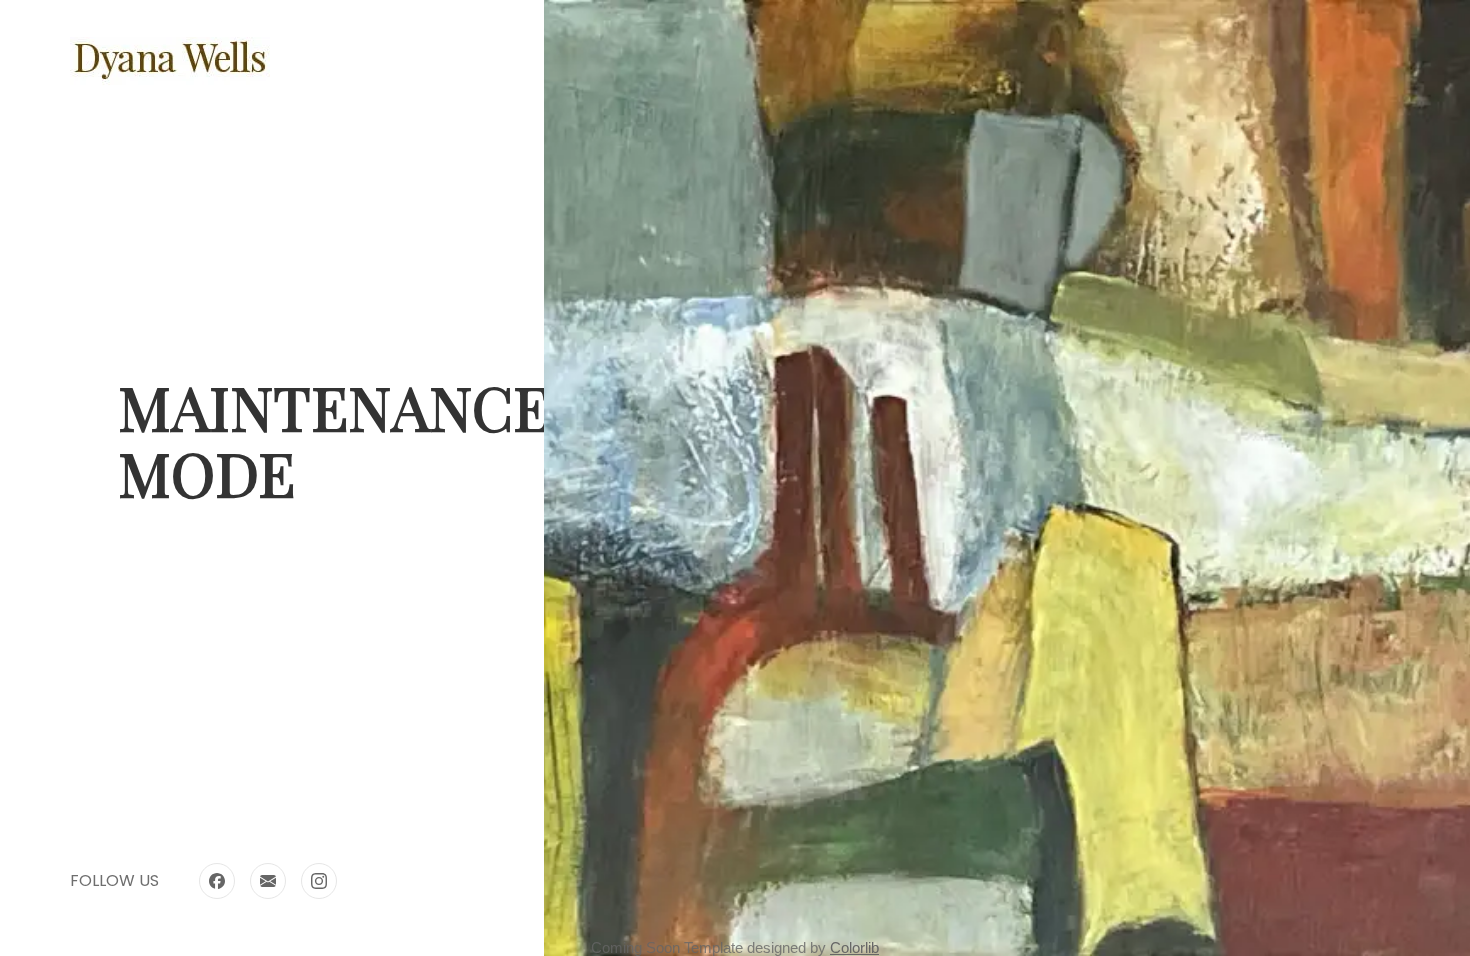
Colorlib (854, 947)
